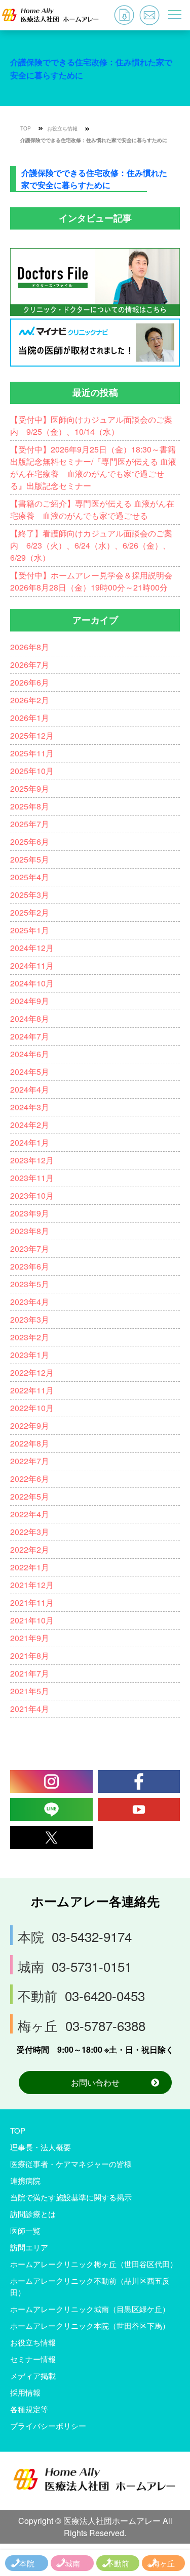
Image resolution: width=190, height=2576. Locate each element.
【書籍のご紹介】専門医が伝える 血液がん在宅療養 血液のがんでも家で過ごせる (92, 509)
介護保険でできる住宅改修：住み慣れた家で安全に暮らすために (94, 140)
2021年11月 (32, 1602)
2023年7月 (30, 1249)
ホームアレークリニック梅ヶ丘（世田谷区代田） (94, 2264)
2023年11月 (32, 1178)
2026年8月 (30, 647)
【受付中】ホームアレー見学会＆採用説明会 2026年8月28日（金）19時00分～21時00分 (95, 581)
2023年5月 (30, 1284)
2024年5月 (30, 1072)
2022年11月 (32, 1390)
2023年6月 (30, 1266)
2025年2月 (30, 912)
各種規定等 (29, 2409)
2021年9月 (30, 1638)
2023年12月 (32, 1160)
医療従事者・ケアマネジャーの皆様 (71, 2164)
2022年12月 (32, 1372)
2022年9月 (30, 1426)
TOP (26, 128)
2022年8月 (30, 1443)
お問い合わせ (95, 2082)
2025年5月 (30, 859)
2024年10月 (32, 983)
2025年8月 (30, 806)
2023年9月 (30, 1213)
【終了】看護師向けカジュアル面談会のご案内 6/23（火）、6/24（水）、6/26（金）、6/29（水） (91, 545)
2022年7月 (30, 1461)
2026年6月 (30, 682)
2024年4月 (30, 1089)
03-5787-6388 (82, 2025)
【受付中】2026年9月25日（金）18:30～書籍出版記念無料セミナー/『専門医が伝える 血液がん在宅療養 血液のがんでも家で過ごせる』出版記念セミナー (93, 467)
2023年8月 (30, 1231)
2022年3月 (30, 1532)
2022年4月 (30, 1514)
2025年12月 (32, 735)
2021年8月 (30, 1656)
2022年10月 (32, 1408)
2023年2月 (30, 1337)
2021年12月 (32, 1585)
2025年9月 (30, 788)
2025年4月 (30, 877)
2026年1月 (30, 718)
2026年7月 (30, 665)
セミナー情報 (33, 2359)
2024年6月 (30, 1054)
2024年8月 (30, 1019)
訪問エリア (29, 2247)
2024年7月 (30, 1036)
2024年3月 (30, 1107)
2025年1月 (30, 930)
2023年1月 (30, 1355)
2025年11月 (32, 753)
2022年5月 (30, 1496)
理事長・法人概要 (41, 2147)
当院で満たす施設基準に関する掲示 (71, 2197)
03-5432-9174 (75, 1936)
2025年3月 (30, 895)
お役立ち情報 (62, 128)
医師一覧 (25, 2230)
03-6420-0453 (81, 1995)
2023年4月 (30, 1302)
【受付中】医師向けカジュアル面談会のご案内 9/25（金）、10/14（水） (91, 425)
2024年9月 (30, 1001)
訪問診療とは (33, 2214)
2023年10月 (32, 1195)
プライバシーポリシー (48, 2426)
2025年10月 (32, 771)
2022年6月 (30, 1479)
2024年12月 (32, 948)
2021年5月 (30, 1691)
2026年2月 (30, 700)
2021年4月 (30, 1709)
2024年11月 (32, 965)
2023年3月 (30, 1319)
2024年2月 (30, 1125)
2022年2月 (30, 1549)
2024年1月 (30, 1142)
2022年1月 (30, 1567)
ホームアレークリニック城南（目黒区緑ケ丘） (90, 2309)
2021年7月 (30, 1673)
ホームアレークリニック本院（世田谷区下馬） (90, 2325)
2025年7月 (30, 824)
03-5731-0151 (75, 1966)
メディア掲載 (33, 2376)
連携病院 (25, 2180)
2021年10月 (32, 1620)
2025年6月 (30, 842)
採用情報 (25, 2392)
